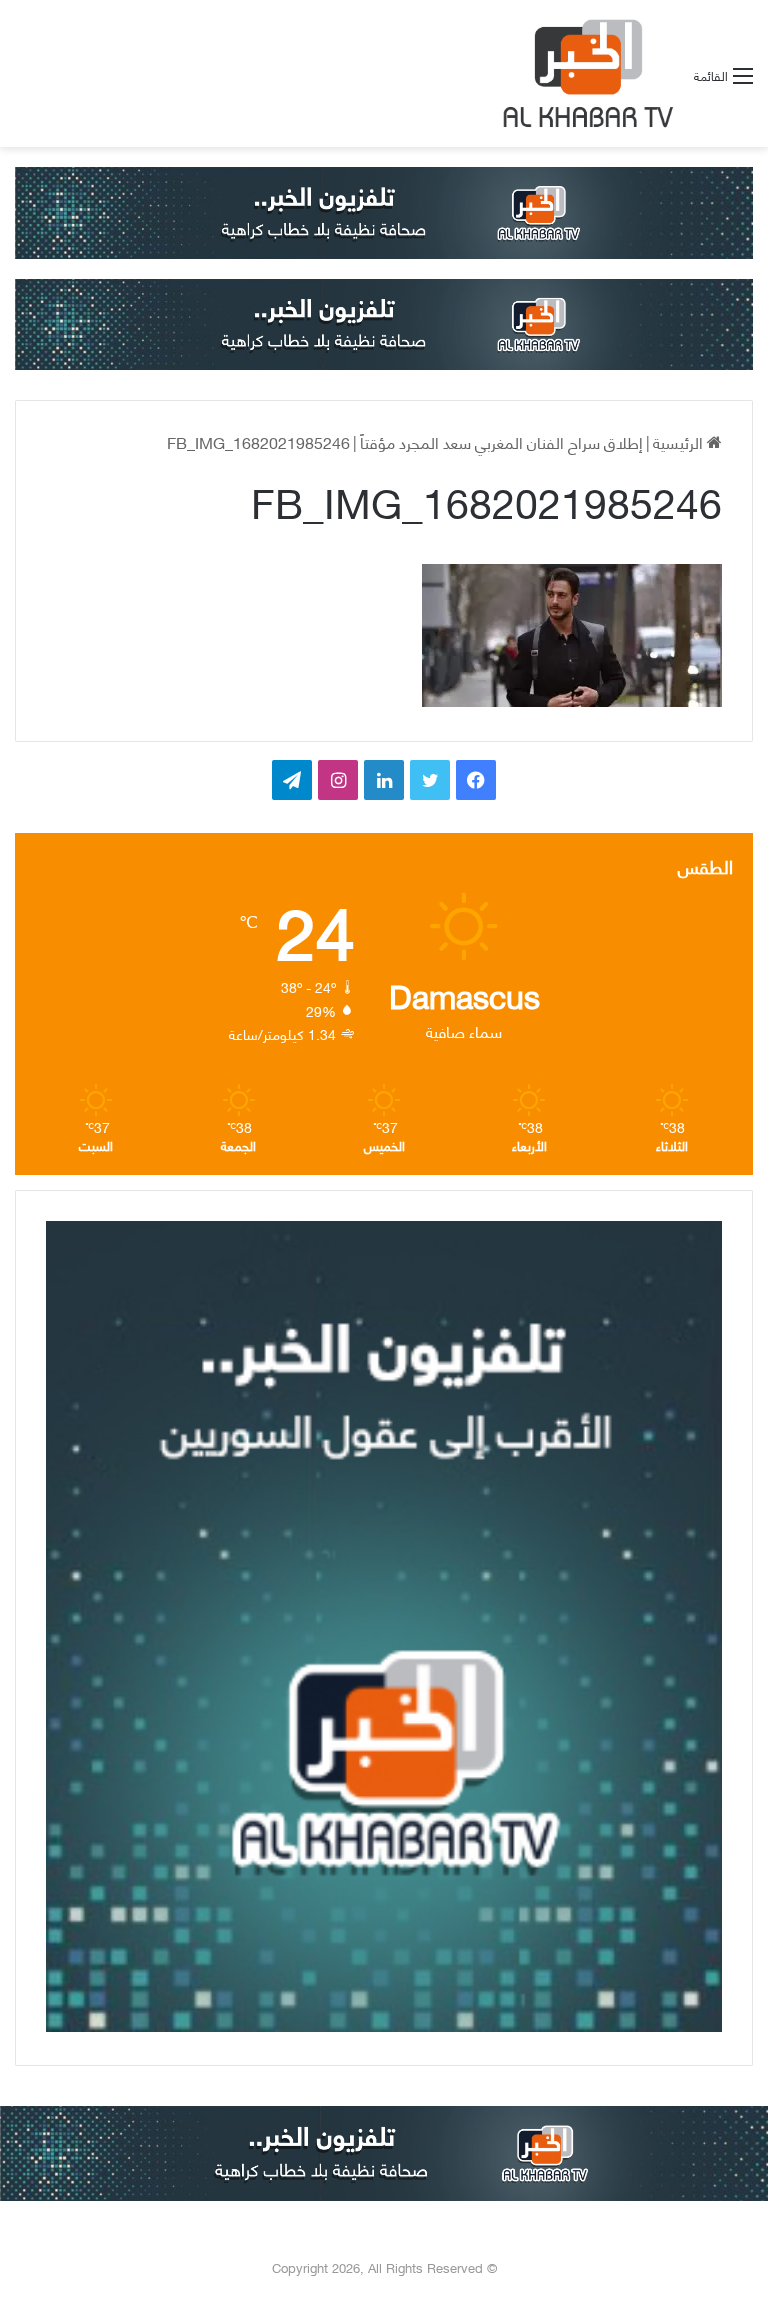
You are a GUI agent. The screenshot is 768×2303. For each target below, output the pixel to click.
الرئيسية (680, 441)
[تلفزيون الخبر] (584, 73)
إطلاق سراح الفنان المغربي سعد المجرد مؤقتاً (501, 441)
